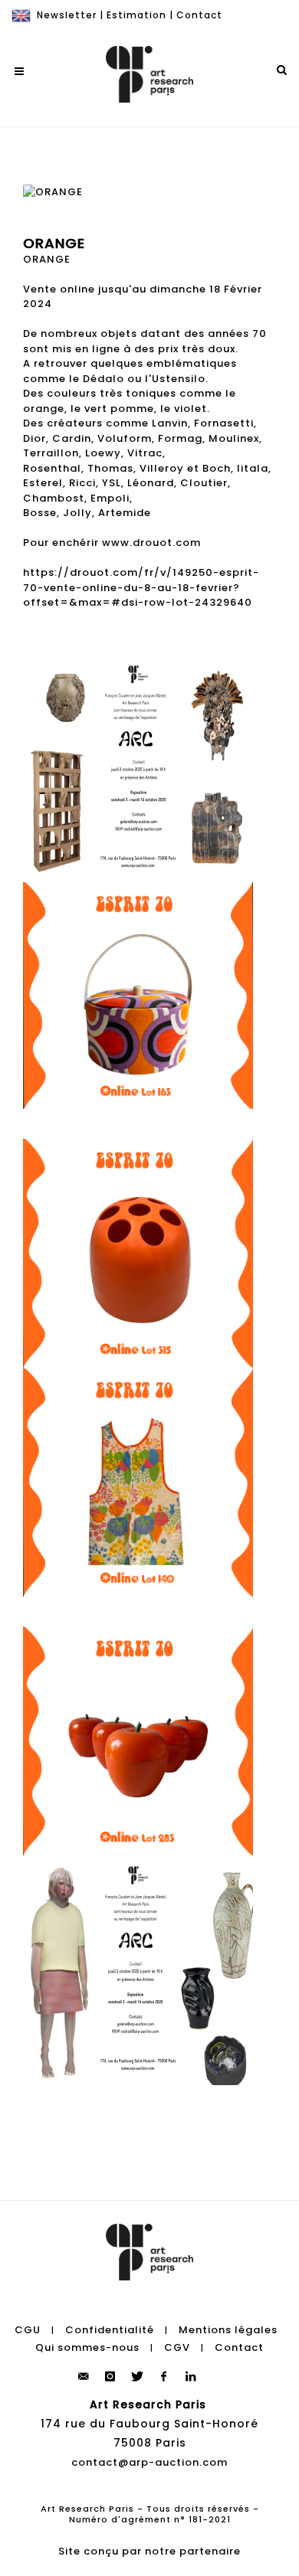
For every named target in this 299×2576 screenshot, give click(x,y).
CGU (28, 2330)
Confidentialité (110, 2330)
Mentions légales (228, 2330)
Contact (199, 15)
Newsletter (67, 15)
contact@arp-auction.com (149, 2462)
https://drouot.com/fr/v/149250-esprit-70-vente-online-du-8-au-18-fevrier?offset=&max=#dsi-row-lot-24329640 (141, 587)
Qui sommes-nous (87, 2347)
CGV (177, 2347)
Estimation (136, 15)
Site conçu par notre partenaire (149, 2551)
